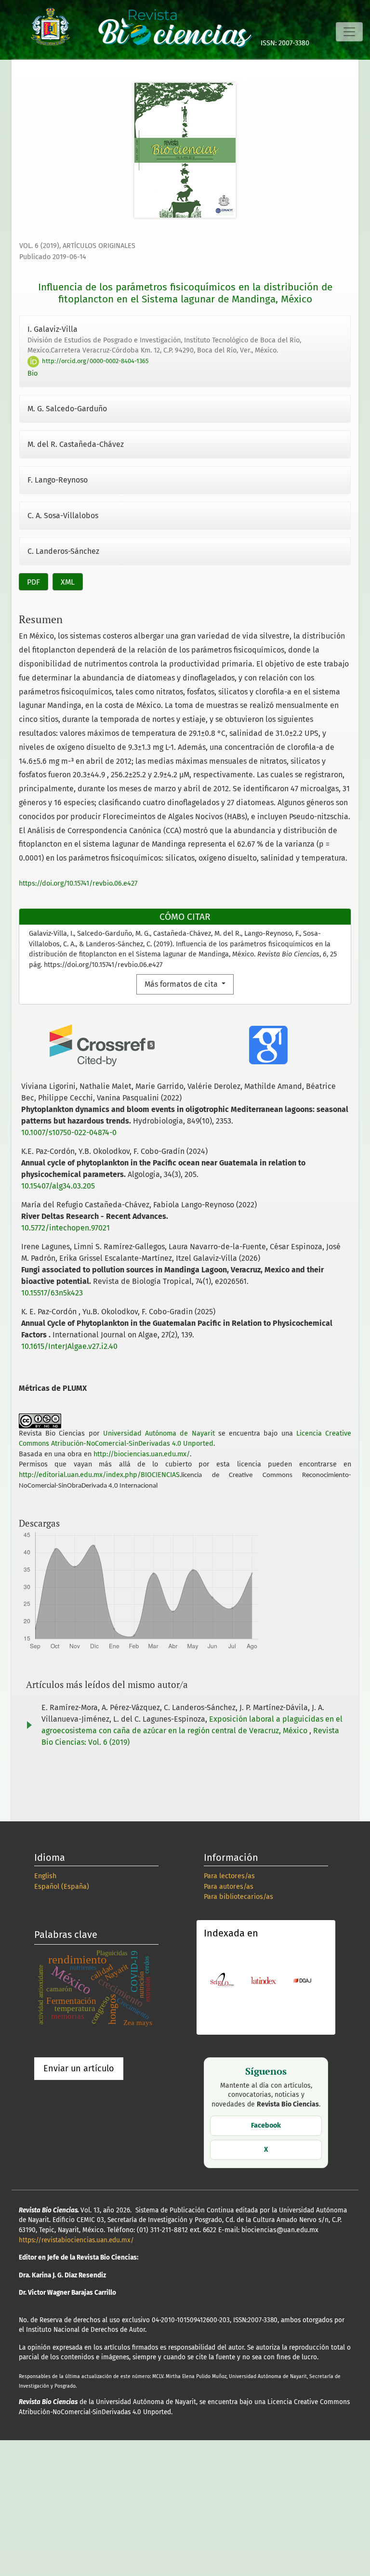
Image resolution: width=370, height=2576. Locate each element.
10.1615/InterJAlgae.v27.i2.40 (69, 1346)
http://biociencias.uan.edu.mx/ (142, 1454)
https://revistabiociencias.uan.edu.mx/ (76, 2240)
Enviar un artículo (79, 2068)
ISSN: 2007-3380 (285, 43)
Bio (33, 373)
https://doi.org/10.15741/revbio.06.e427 (78, 883)
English (45, 1876)
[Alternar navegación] (349, 32)
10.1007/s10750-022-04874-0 (69, 1132)
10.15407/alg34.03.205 (58, 1186)
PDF (33, 582)
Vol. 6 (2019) (39, 246)
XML (68, 582)
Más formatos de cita (182, 984)
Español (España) (62, 1887)
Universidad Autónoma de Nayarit (159, 1433)
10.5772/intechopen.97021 (66, 1228)
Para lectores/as (229, 1876)
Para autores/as (229, 1887)
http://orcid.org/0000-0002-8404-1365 (94, 361)
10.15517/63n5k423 (52, 1293)
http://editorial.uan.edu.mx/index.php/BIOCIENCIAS (99, 1475)
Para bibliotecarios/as (238, 1897)
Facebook (266, 2125)
